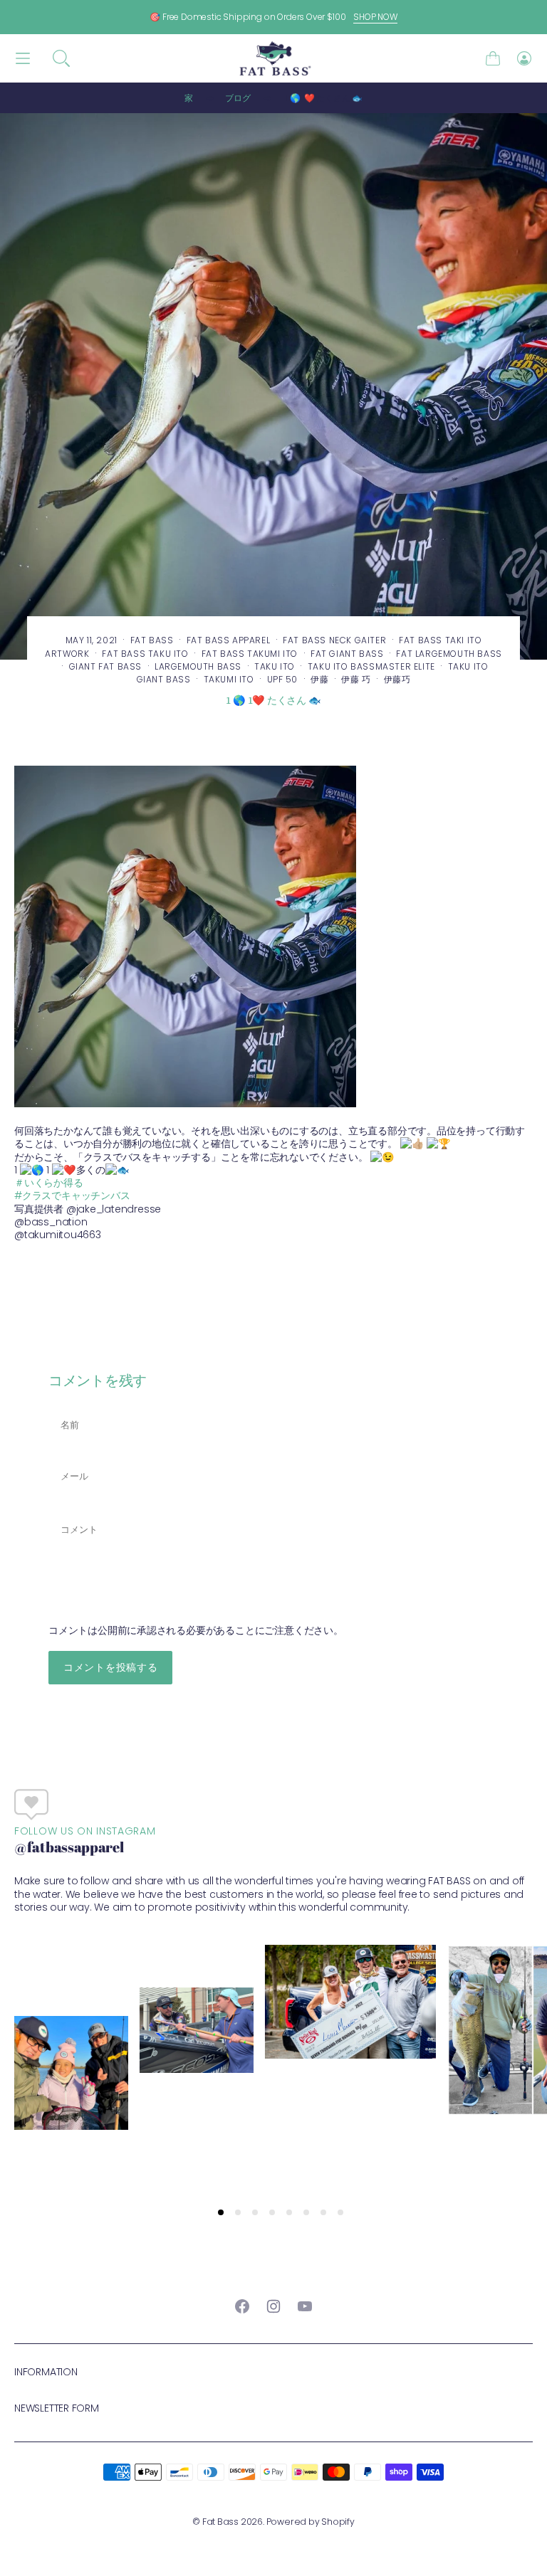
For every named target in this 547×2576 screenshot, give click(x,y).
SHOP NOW (375, 17)
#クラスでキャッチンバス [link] (72, 1195)
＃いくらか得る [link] (49, 1183)
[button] (61, 58)
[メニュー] (23, 59)
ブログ (238, 98)
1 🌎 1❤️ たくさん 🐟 (324, 98)
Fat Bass (220, 2522)
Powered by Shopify (311, 2522)
